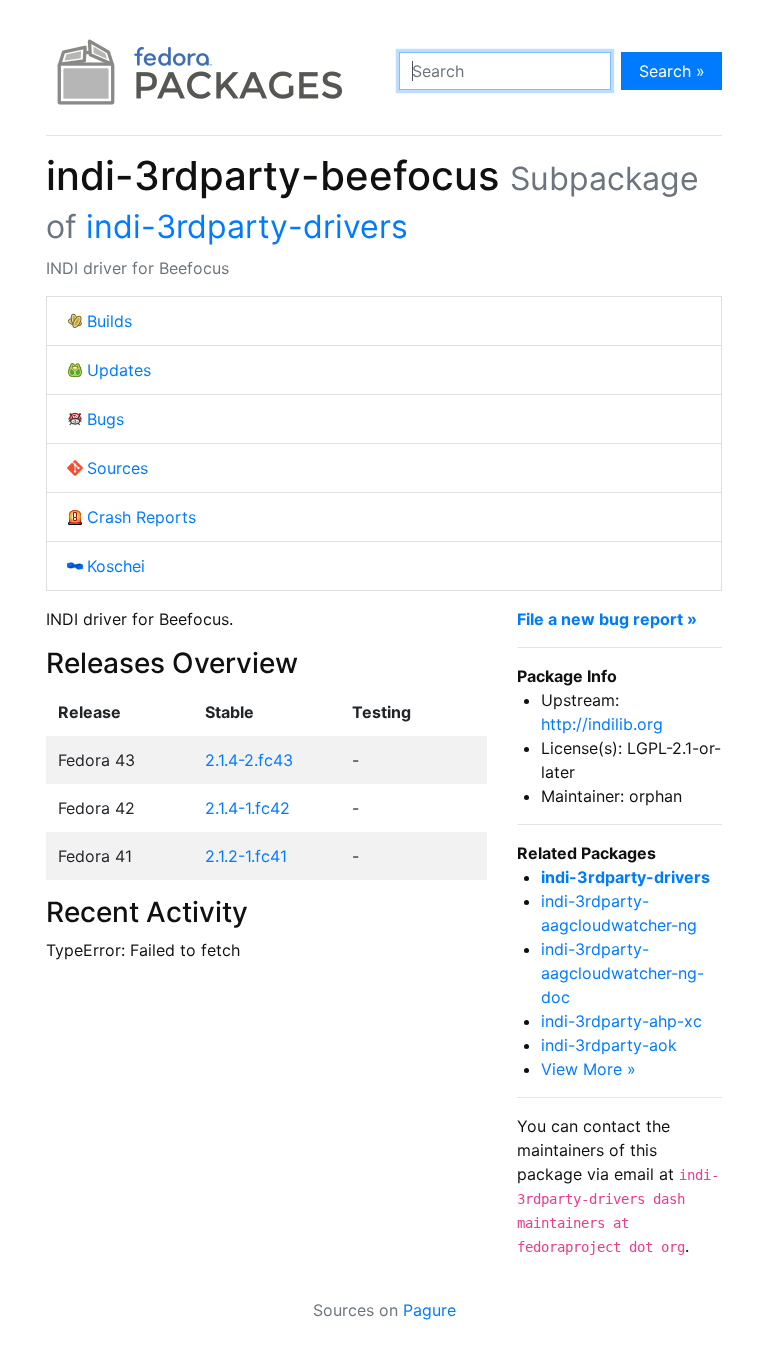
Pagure (429, 1310)
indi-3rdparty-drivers (247, 226)
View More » (588, 1069)
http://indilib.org (602, 724)
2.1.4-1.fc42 (247, 808)
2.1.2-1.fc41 (246, 856)
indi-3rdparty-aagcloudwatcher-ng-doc (622, 973)
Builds (109, 321)
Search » (672, 71)
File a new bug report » (607, 619)
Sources (117, 468)
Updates (119, 370)
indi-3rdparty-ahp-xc (621, 1021)
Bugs (105, 419)
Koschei (116, 566)
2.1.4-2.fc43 (249, 760)
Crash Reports (141, 517)
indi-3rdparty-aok (609, 1045)
